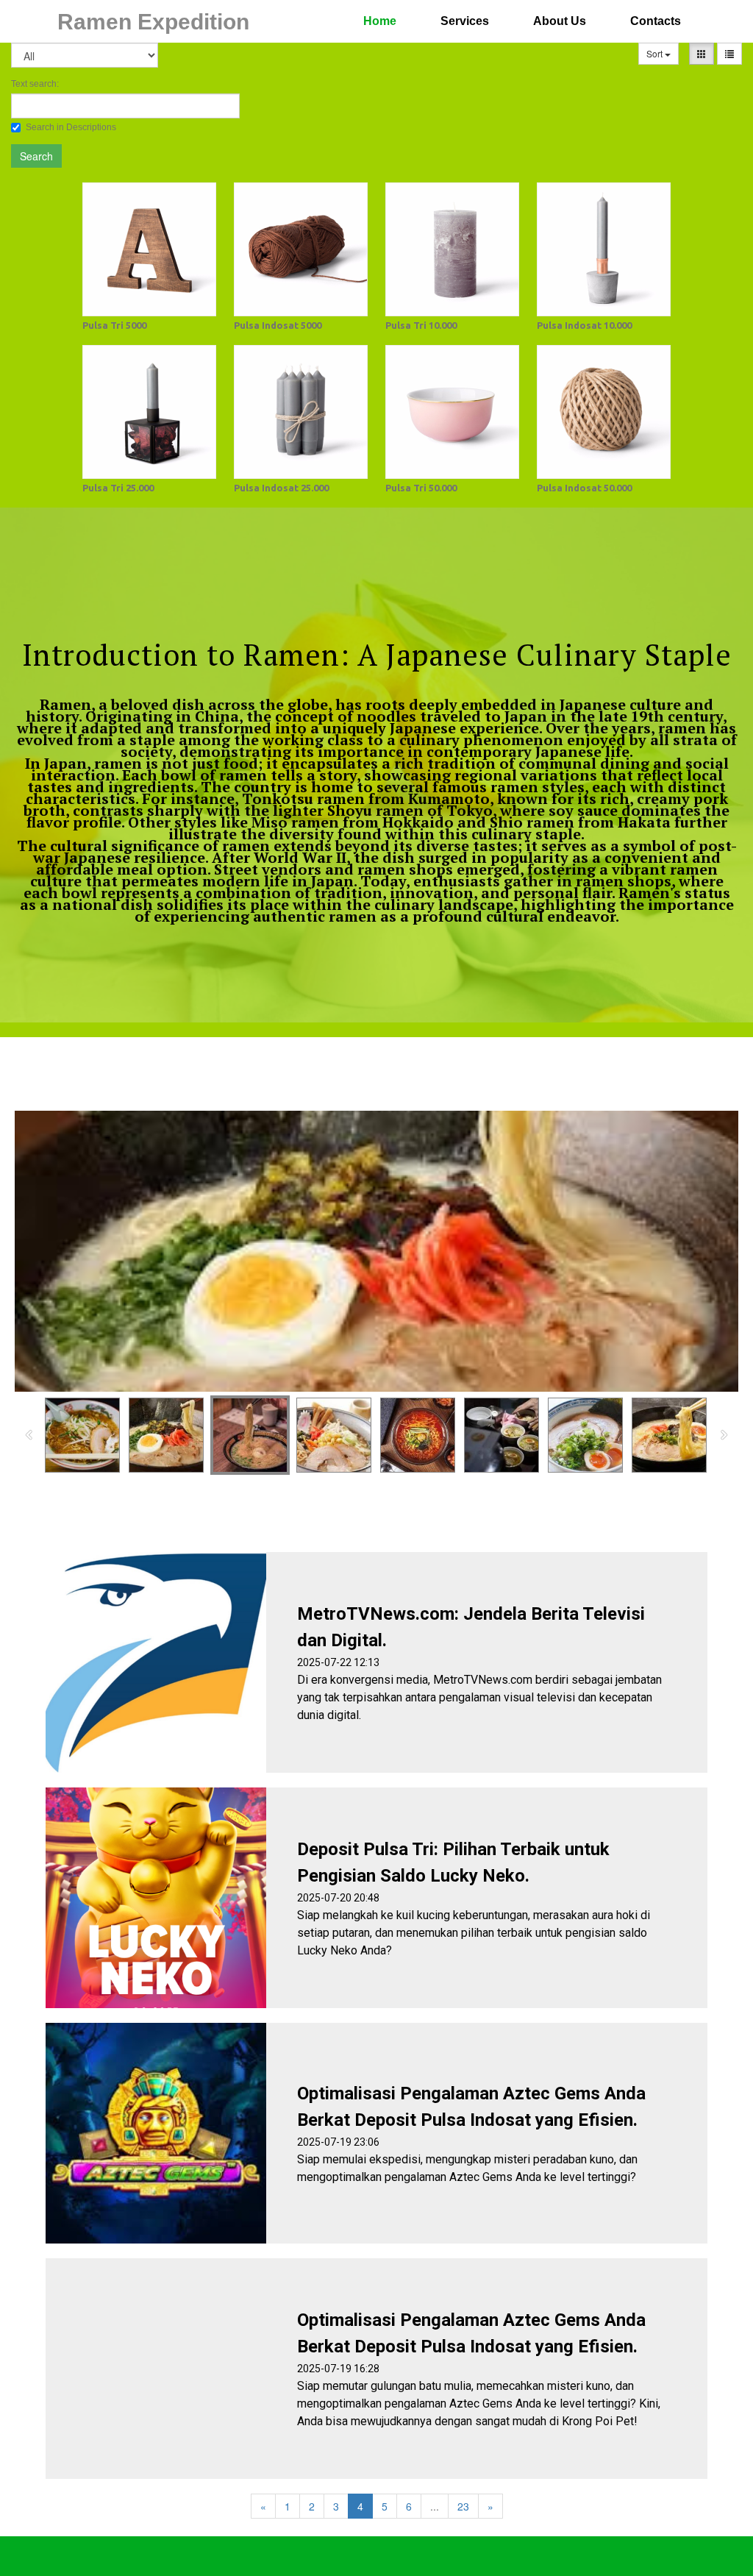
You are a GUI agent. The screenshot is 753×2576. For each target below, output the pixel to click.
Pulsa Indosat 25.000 (281, 488)
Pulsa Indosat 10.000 (584, 325)
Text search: (35, 84)
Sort (656, 53)
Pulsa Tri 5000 (114, 325)
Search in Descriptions (71, 127)
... (435, 2506)
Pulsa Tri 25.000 (118, 488)
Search (36, 156)
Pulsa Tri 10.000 (421, 325)
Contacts (656, 21)
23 (463, 2506)
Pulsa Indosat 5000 (278, 325)
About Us (560, 21)
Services (465, 21)
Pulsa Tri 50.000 (421, 488)
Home (380, 21)
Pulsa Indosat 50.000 (584, 488)
